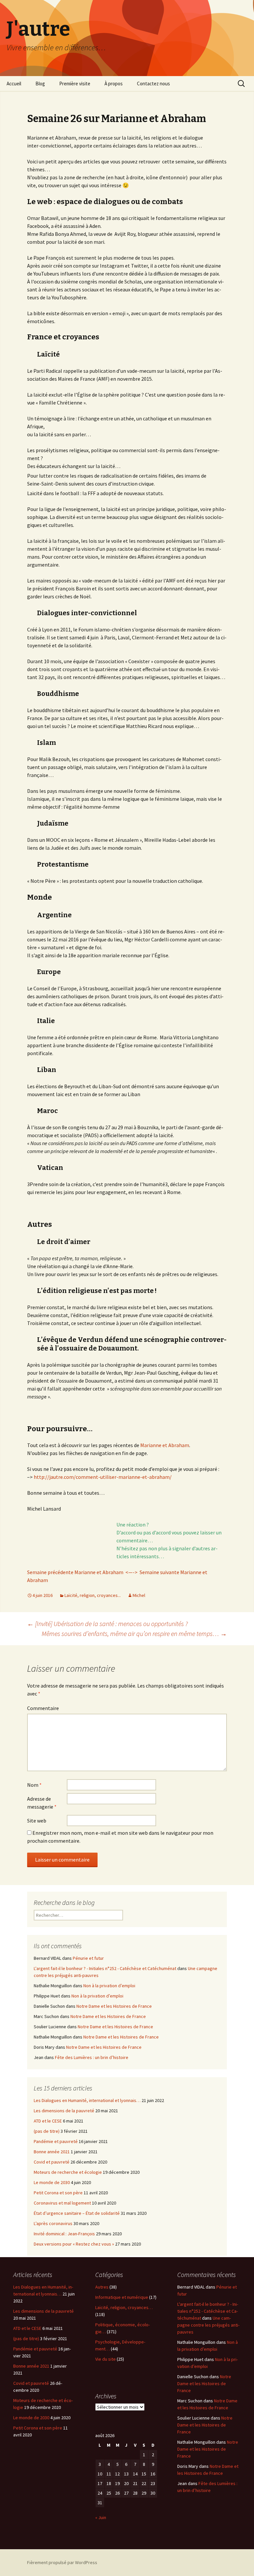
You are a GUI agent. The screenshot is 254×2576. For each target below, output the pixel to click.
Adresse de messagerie (42, 1803)
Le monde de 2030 (52, 2182)
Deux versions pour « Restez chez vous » (74, 2244)
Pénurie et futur (88, 1958)
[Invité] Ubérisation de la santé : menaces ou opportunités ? (107, 1624)
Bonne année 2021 (52, 2152)
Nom (34, 1785)
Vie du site (106, 2359)
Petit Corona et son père (58, 2193)
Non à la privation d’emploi (109, 1986)
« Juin (101, 2517)
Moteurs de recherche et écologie (68, 2172)
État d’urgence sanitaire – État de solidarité (77, 2213)
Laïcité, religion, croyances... (93, 1595)
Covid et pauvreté (52, 2162)
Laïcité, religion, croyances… (124, 2307)
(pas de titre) (47, 2131)
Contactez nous (153, 84)
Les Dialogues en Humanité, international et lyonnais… (87, 2100)
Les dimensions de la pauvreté (64, 2111)
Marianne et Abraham (165, 1445)
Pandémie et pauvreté (56, 2141)
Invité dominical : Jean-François (64, 2234)
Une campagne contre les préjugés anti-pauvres (208, 2325)
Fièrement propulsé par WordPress (62, 2562)
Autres (102, 2287)
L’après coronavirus (53, 2223)
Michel (139, 1595)
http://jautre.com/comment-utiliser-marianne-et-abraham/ (103, 1477)
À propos (114, 84)
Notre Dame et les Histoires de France (114, 2006)
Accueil (14, 84)
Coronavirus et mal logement (62, 2203)
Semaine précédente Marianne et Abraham (75, 1572)
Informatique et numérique (122, 2297)
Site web (37, 1821)
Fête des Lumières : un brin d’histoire (92, 2057)
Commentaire (43, 1708)
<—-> (131, 1572)
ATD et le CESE (48, 2121)
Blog (40, 84)
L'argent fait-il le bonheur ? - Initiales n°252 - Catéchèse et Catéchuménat (105, 1968)
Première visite (75, 84)
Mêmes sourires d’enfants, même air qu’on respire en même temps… (134, 1633)
